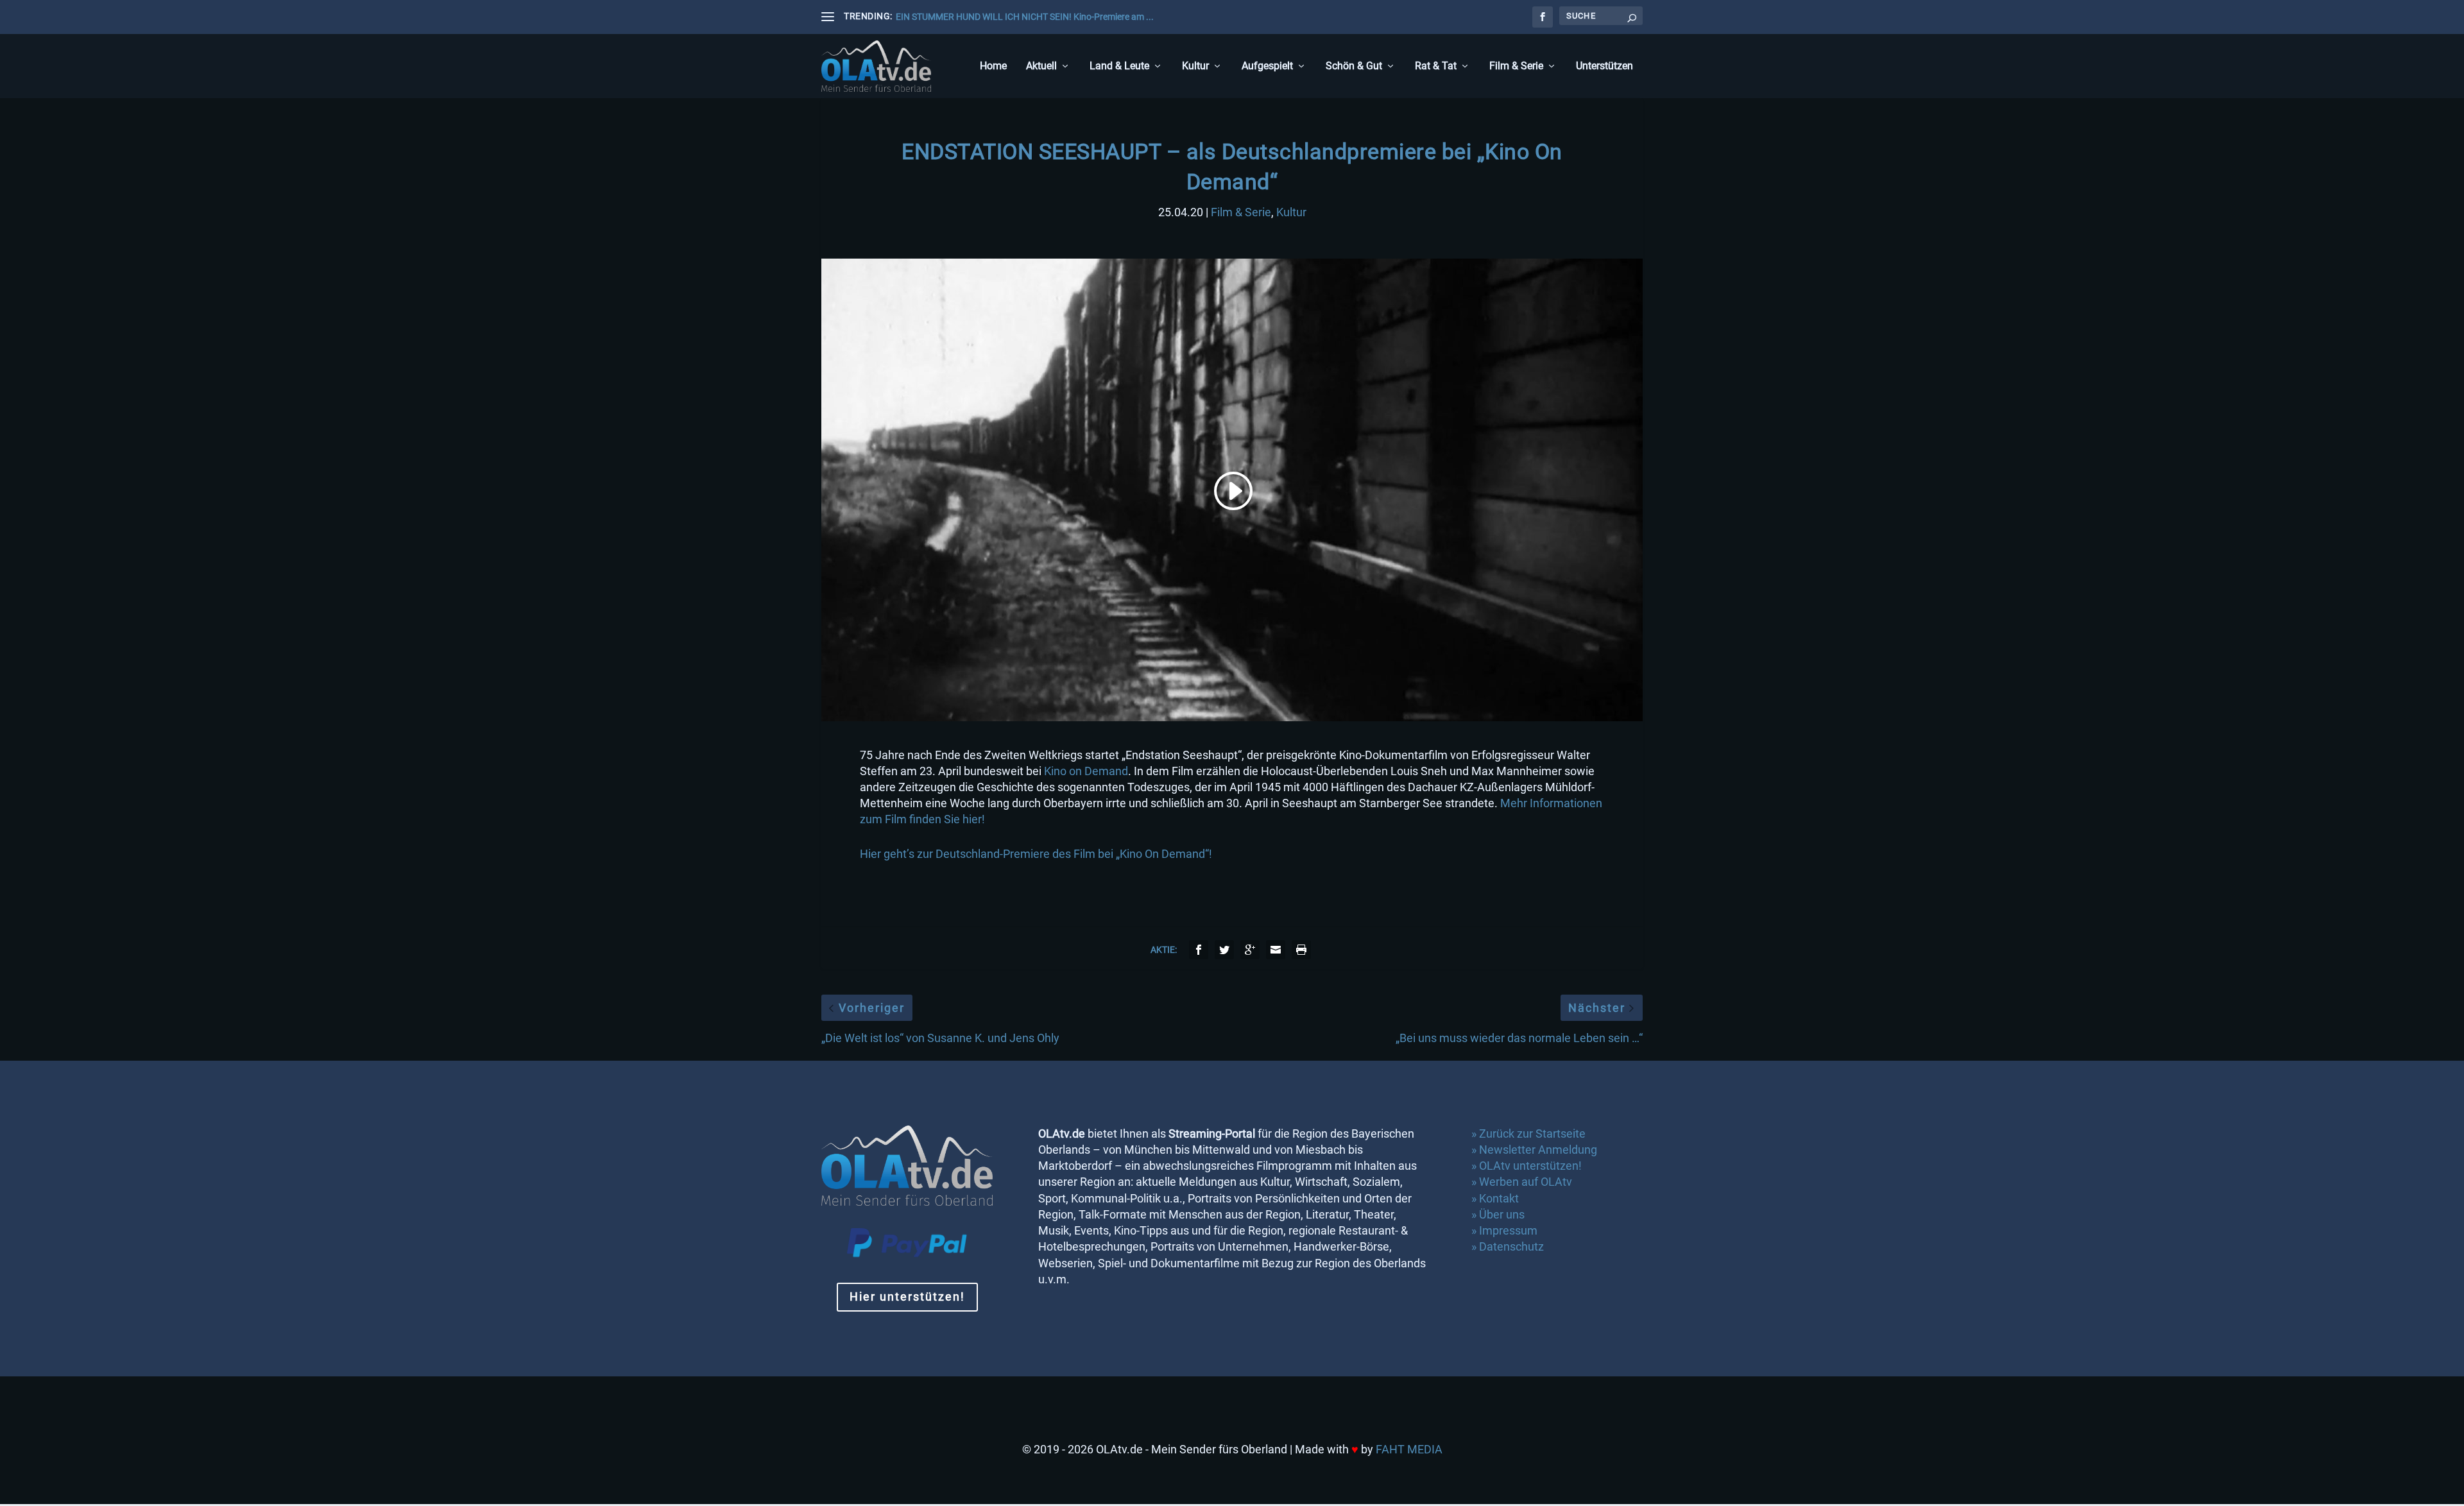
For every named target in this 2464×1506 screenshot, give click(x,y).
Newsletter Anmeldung (1538, 1150)
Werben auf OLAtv (1526, 1182)
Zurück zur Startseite (1532, 1134)
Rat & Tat (1436, 66)
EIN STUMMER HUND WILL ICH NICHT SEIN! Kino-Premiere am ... (1025, 17)
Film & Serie (1516, 66)
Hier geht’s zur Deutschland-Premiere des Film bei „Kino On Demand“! (1036, 854)
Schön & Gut (1354, 66)
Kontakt (1499, 1198)
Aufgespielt (1267, 66)
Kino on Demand (1086, 771)
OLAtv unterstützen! (1530, 1166)
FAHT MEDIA (1409, 1449)
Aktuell (1041, 66)
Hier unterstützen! (907, 1296)
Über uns (1502, 1214)
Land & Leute (1119, 66)
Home (993, 66)
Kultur (1195, 66)
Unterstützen (1604, 66)
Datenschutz (1513, 1246)
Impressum (1508, 1230)
